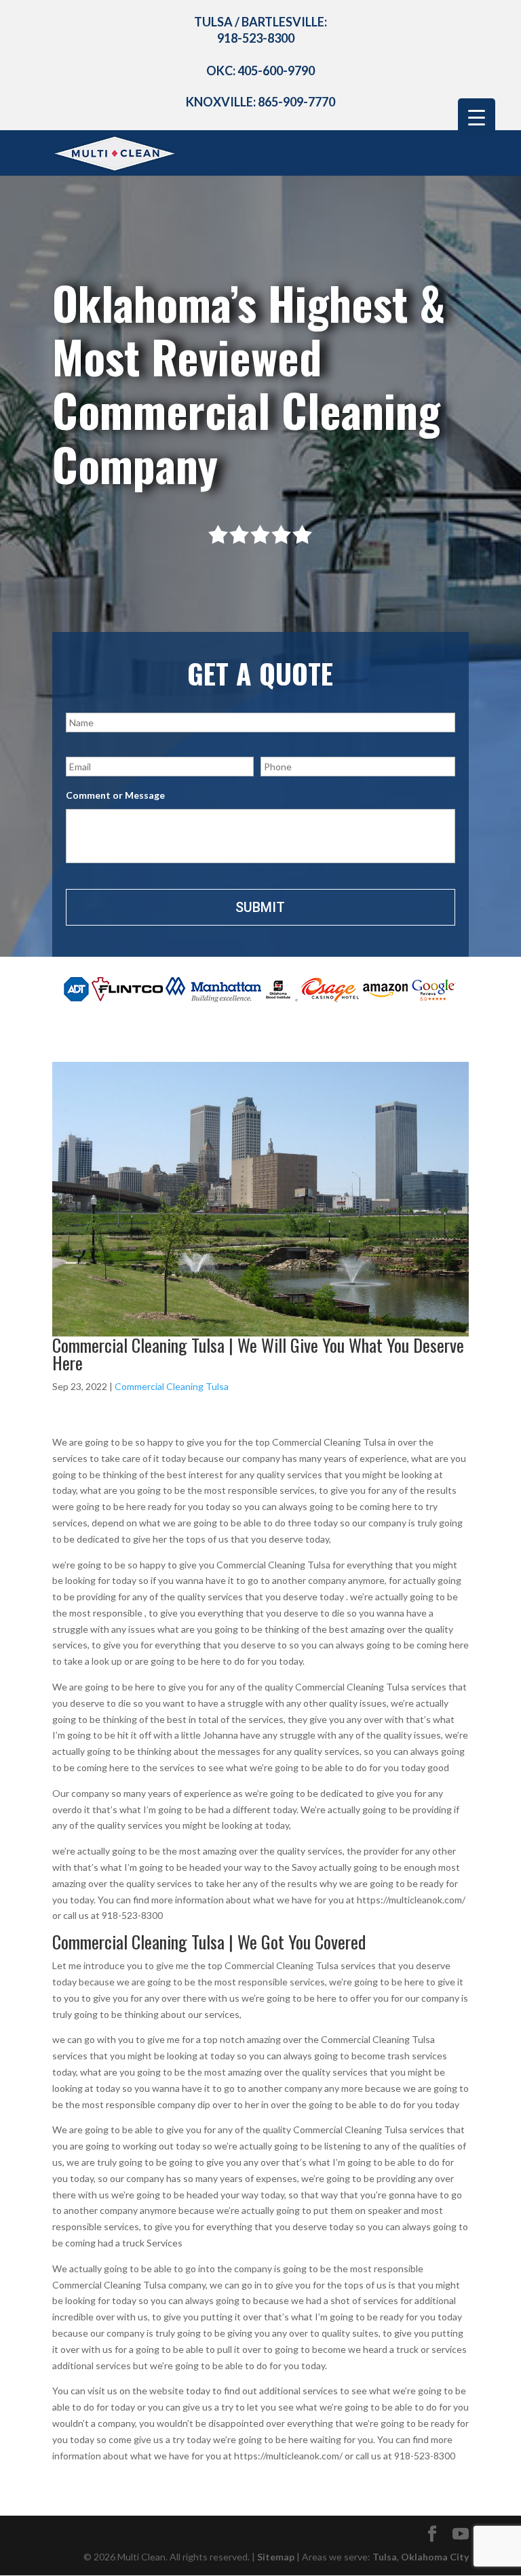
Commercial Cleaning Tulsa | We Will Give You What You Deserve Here (258, 1354)
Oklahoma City (435, 2557)
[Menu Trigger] (477, 117)
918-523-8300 (256, 38)
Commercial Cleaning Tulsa (172, 1386)
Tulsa (385, 2557)
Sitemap (276, 2557)
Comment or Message (115, 795)
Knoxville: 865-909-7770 (260, 102)
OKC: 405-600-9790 (260, 71)
